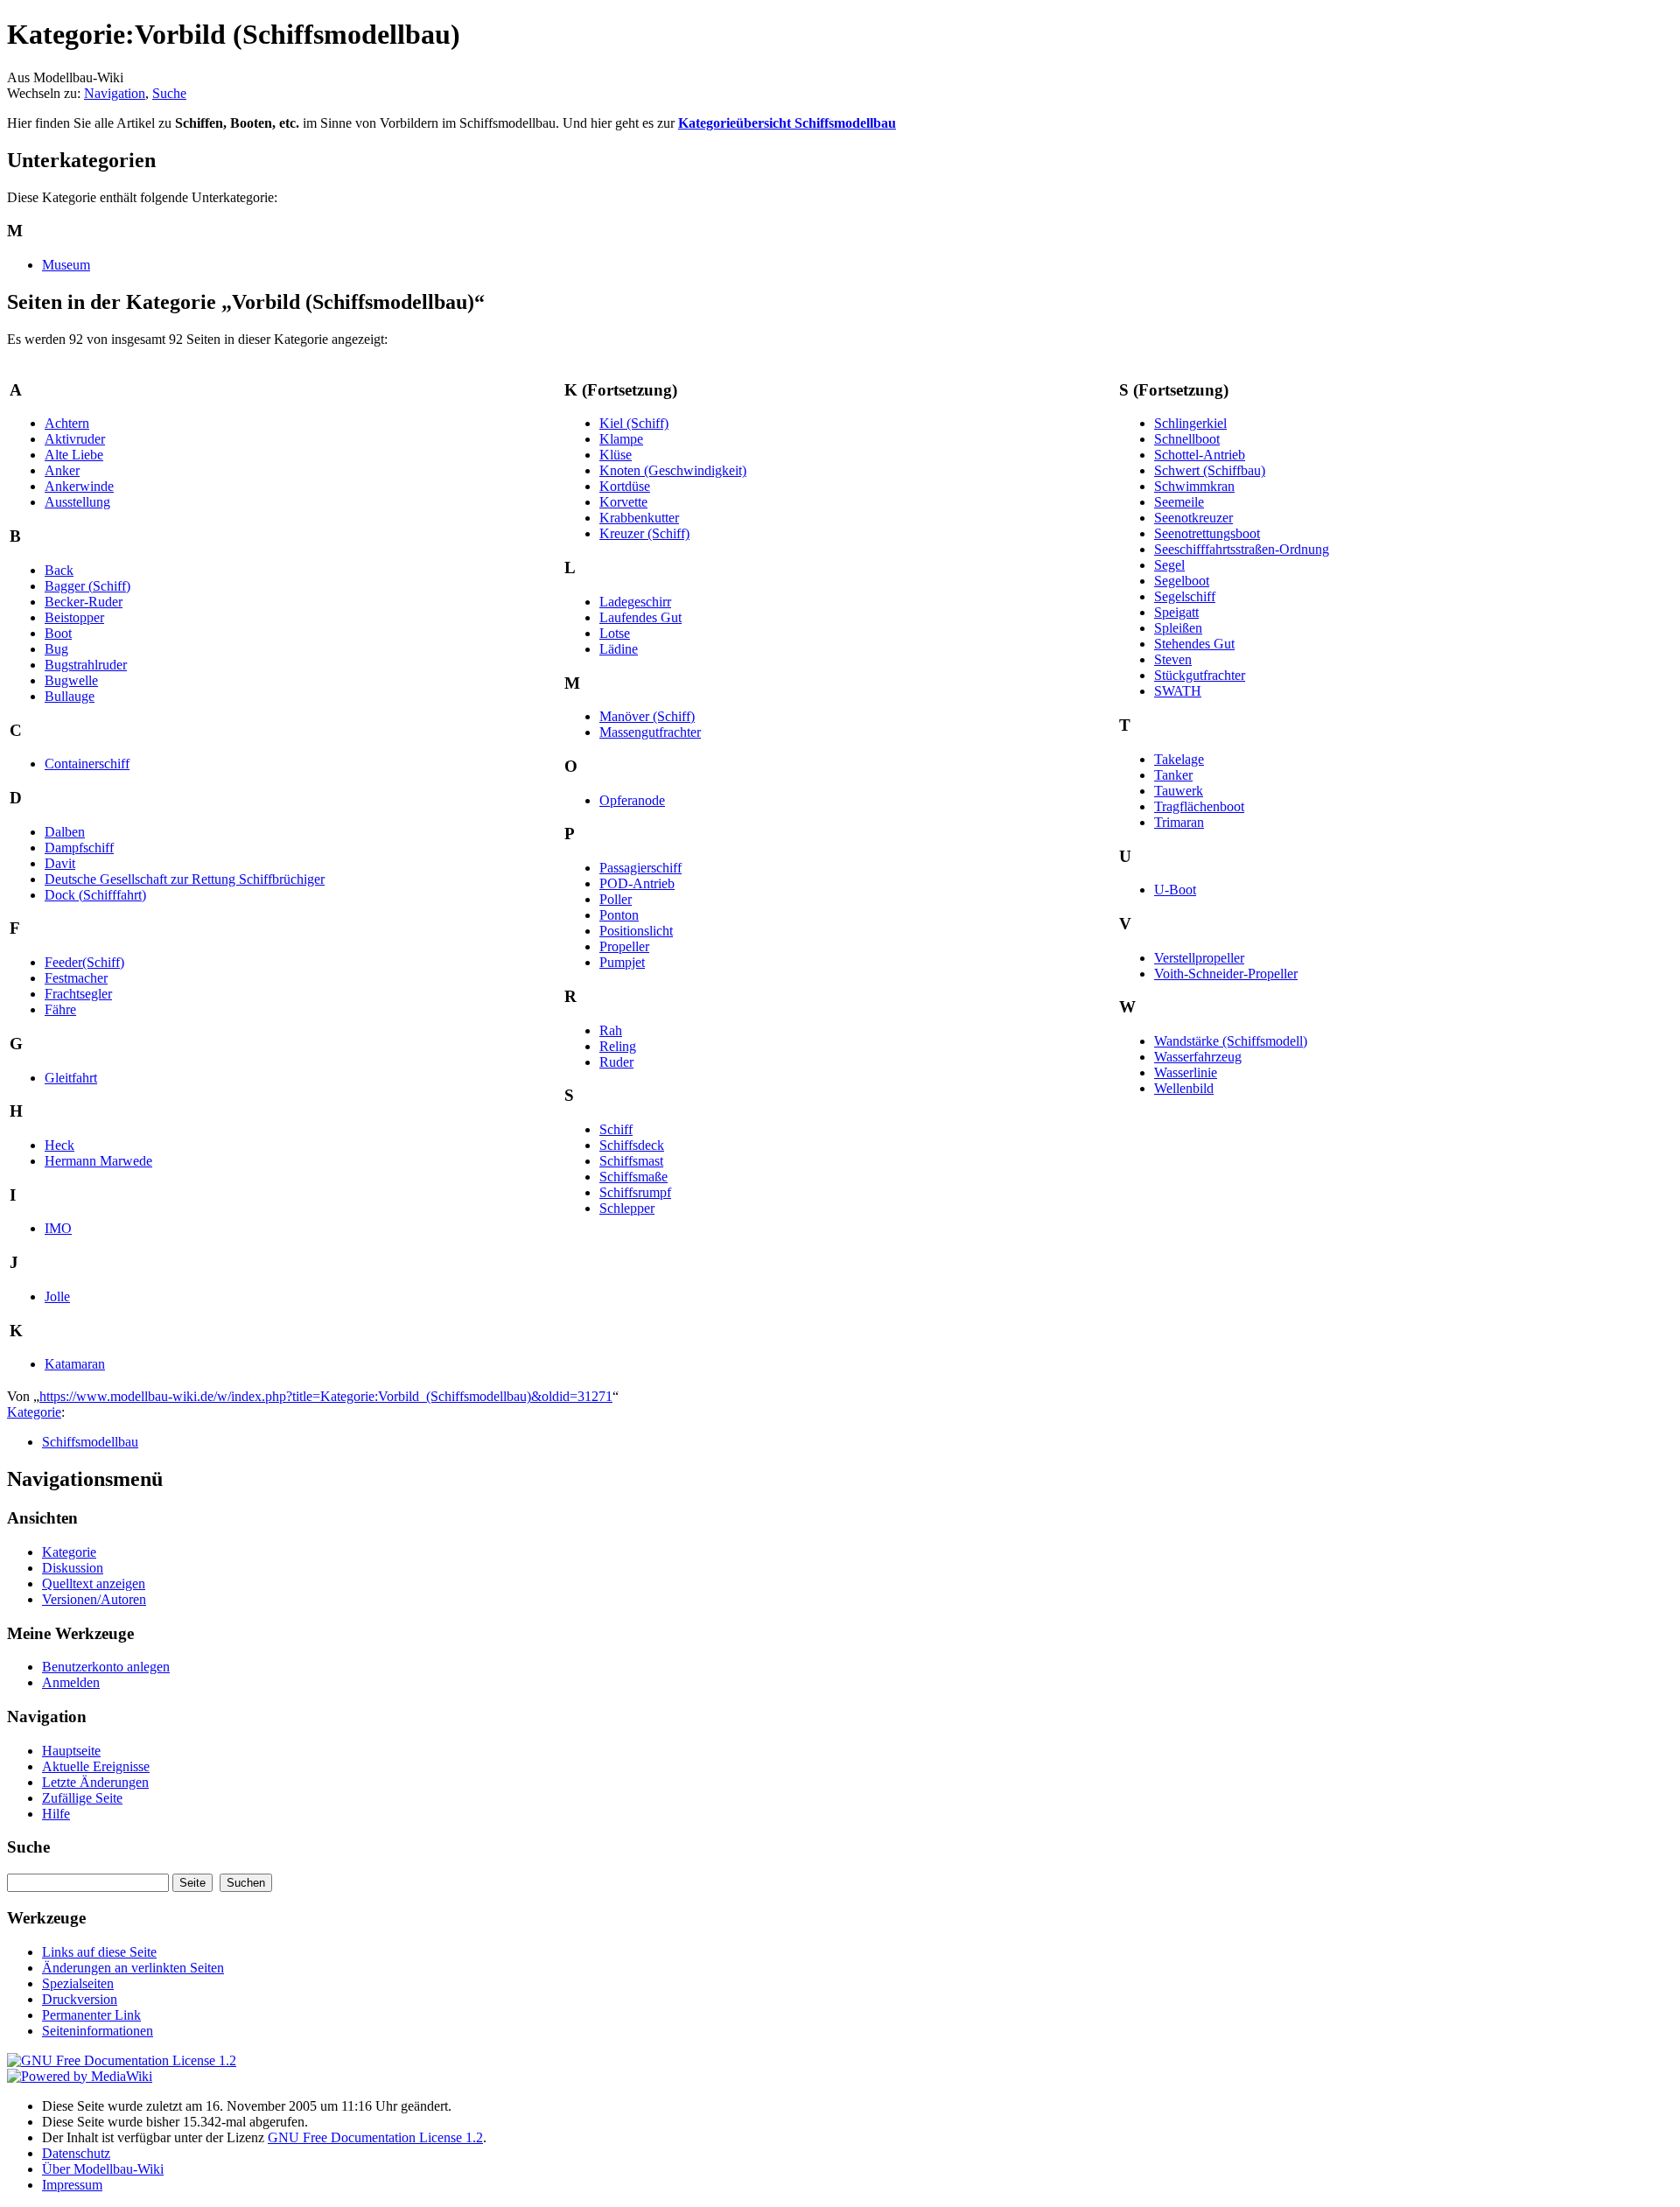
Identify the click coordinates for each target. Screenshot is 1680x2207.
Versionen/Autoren (94, 1599)
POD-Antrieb (637, 883)
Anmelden (71, 1682)
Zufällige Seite (82, 1798)
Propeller (624, 946)
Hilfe (56, 1814)
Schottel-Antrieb (1200, 455)
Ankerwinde (79, 486)
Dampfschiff (79, 848)
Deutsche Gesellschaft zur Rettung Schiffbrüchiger (185, 879)
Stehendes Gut (1194, 644)
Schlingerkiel (1190, 423)
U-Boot (1175, 890)
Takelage (1179, 759)
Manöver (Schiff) (647, 716)
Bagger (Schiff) (87, 586)
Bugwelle (71, 680)
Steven (1173, 659)
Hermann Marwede (98, 1161)
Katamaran (75, 1364)
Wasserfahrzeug (1198, 1057)
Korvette (623, 502)
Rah (611, 1030)
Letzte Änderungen (95, 1782)
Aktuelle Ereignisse (96, 1766)
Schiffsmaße (633, 1177)
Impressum (72, 2185)
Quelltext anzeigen (94, 1583)
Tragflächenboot (1199, 806)
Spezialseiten (78, 1983)
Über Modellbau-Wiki (103, 2169)
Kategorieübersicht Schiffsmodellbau (787, 123)
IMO (58, 1228)
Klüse (616, 455)
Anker (62, 470)
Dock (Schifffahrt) (95, 895)
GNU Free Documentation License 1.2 (375, 2137)
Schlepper (627, 1208)
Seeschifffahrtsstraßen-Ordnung (1242, 549)
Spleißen (1178, 628)
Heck (59, 1145)
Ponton (619, 915)
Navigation (115, 93)
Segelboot (1182, 581)
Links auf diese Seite (99, 1952)
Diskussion (73, 1568)
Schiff (616, 1129)
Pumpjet (622, 962)
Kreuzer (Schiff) (644, 533)
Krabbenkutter (639, 518)
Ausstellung (77, 502)
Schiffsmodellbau (90, 1442)
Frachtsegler (78, 994)
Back (59, 570)
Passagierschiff (640, 868)
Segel (1169, 565)
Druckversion (80, 1999)
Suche (169, 93)
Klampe (621, 439)
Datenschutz (76, 2153)
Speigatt (1176, 612)
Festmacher (76, 978)
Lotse (615, 633)
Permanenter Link (91, 2015)
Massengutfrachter (650, 732)
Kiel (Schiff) (634, 423)
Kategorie (34, 1412)
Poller (616, 899)
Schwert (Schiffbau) (1210, 470)
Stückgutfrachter (1200, 675)
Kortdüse (625, 486)
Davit (60, 863)
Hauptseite (71, 1751)
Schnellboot (1187, 439)
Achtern (67, 423)
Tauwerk (1179, 791)
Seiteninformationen (98, 2031)
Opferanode (632, 800)
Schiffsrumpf (635, 1192)
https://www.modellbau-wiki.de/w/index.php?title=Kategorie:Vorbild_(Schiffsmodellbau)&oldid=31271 (326, 1396)
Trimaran (1179, 822)
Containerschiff (87, 764)
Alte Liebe (74, 455)
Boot (58, 633)
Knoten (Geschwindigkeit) (673, 470)
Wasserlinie (1186, 1072)
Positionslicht (636, 931)
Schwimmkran (1194, 486)
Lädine (619, 649)
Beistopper (74, 617)
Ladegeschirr (635, 602)
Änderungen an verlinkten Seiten (133, 1968)
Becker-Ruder (84, 602)
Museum (66, 265)
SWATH (1178, 691)
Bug (56, 649)
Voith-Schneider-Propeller (1226, 974)
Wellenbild (1184, 1088)
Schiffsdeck (632, 1145)
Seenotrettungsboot (1207, 533)
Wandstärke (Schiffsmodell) (1231, 1041)
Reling (618, 1046)
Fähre (60, 1009)
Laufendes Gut (640, 617)
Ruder (616, 1062)
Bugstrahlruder (86, 665)
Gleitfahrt (71, 1078)
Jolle (57, 1296)
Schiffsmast (631, 1161)
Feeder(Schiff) (84, 962)
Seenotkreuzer (1193, 518)
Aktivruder (75, 439)
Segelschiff (1185, 596)
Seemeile (1179, 502)
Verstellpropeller (1199, 958)
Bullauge (70, 696)
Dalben (65, 832)
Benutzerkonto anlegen (106, 1667)
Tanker (1173, 775)
